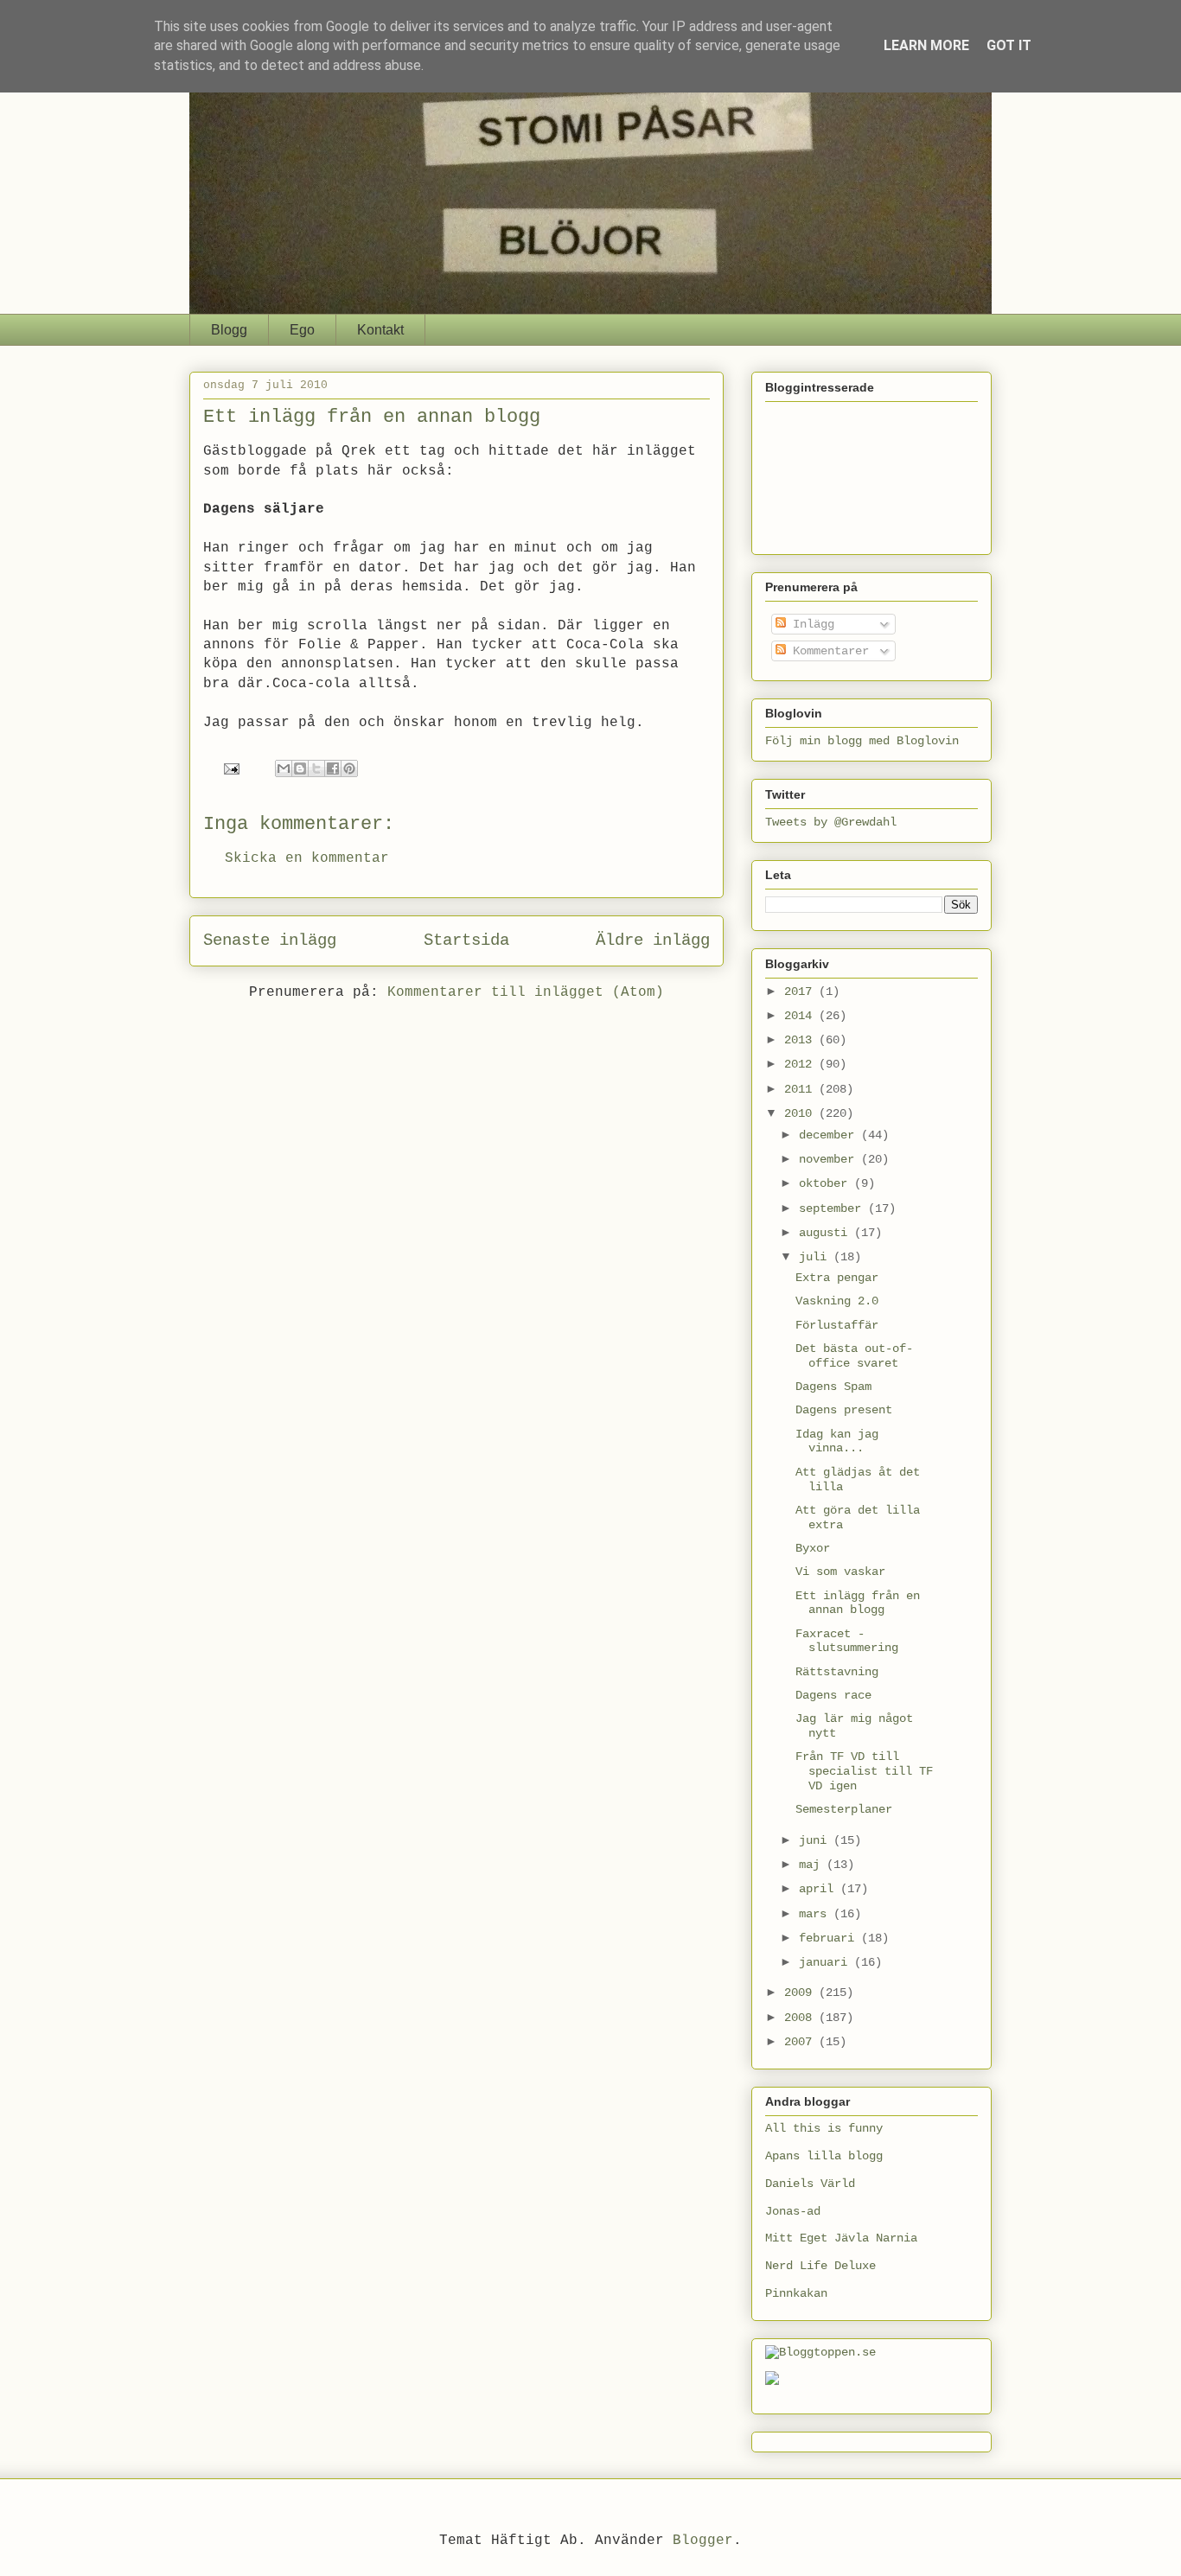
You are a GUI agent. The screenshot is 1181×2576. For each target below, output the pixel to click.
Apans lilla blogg (824, 2156)
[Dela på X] (316, 768)
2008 (801, 2018)
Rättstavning (837, 1672)
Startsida (466, 940)
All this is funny (824, 2128)
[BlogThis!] (300, 768)
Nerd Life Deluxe (820, 2266)
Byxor (813, 1548)
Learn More (926, 45)
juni (816, 1840)
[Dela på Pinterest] (349, 768)
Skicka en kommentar (307, 858)
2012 (801, 1064)
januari (827, 1962)
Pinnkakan (796, 2293)
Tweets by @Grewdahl (831, 822)
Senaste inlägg (270, 940)
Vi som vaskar (840, 1572)
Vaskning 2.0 (837, 1301)
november (830, 1159)
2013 (801, 1040)
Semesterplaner (844, 1809)
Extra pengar (837, 1278)
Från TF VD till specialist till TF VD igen (864, 1771)
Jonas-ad (793, 2211)
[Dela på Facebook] (333, 768)
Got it (1009, 45)
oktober (827, 1183)
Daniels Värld (810, 2184)
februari (830, 1938)
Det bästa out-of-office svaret (854, 1356)
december (830, 1135)
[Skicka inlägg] (233, 769)
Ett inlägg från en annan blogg (858, 1603)
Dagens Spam (833, 1387)
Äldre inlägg (653, 940)
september (833, 1208)
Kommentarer (827, 651)
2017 (801, 992)
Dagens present (844, 1410)
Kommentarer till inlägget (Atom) (526, 992)
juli (816, 1257)
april (820, 1889)
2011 (801, 1089)
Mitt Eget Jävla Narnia (841, 2238)
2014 (801, 1016)
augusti (827, 1233)
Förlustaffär (837, 1325)
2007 (801, 2042)
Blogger (703, 2541)
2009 (801, 1993)
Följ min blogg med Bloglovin (862, 741)
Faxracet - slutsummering (847, 1641)
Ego (302, 330)
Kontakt (380, 330)
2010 (801, 1113)
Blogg (229, 330)
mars (816, 1914)
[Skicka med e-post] (284, 768)
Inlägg (810, 624)
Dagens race (833, 1695)
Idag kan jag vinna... (837, 1441)
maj (813, 1865)
